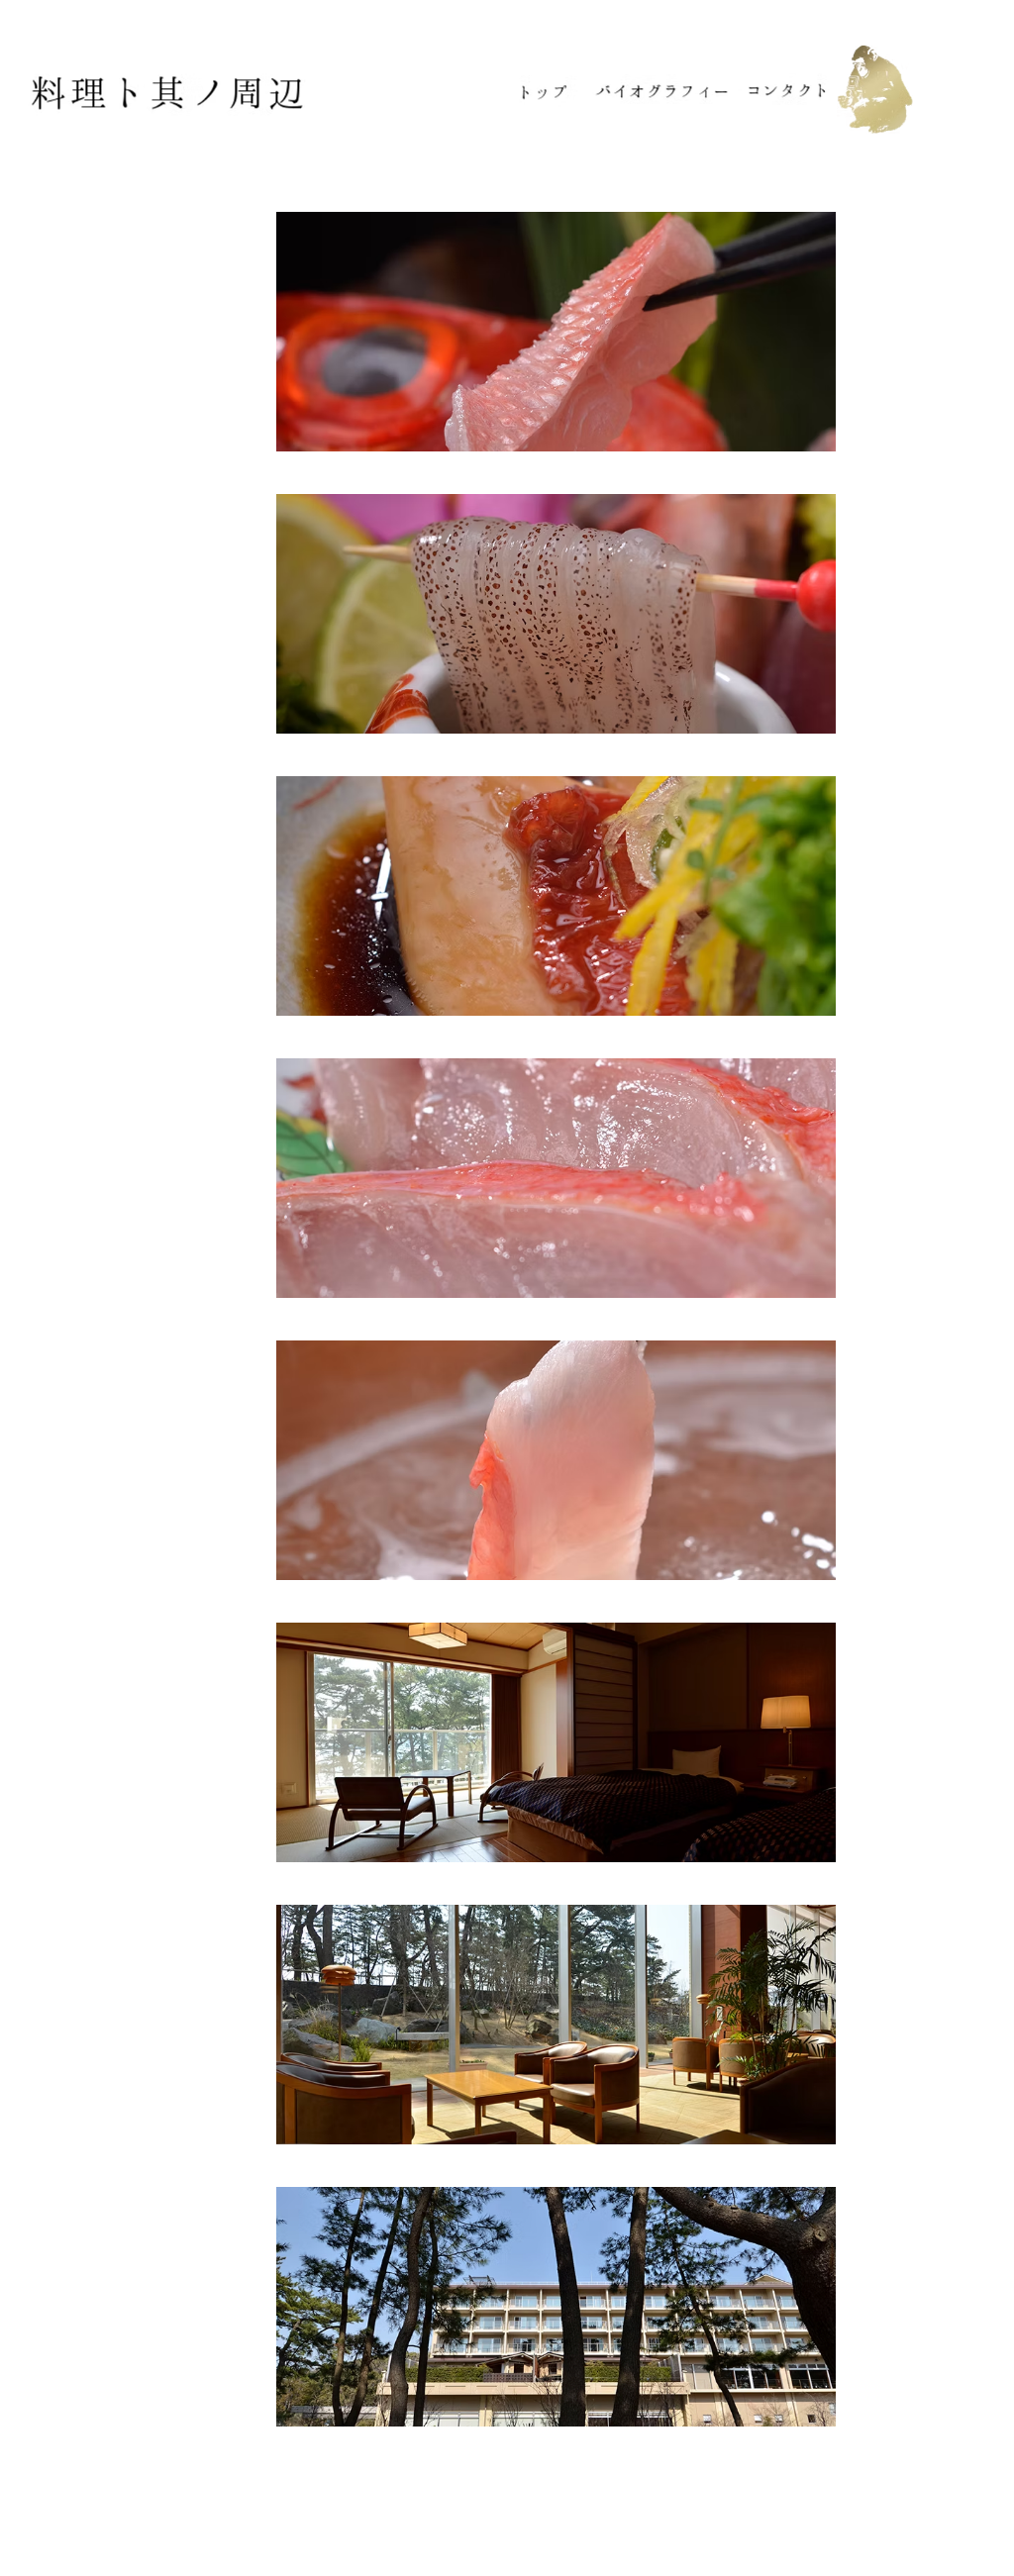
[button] (556, 332)
